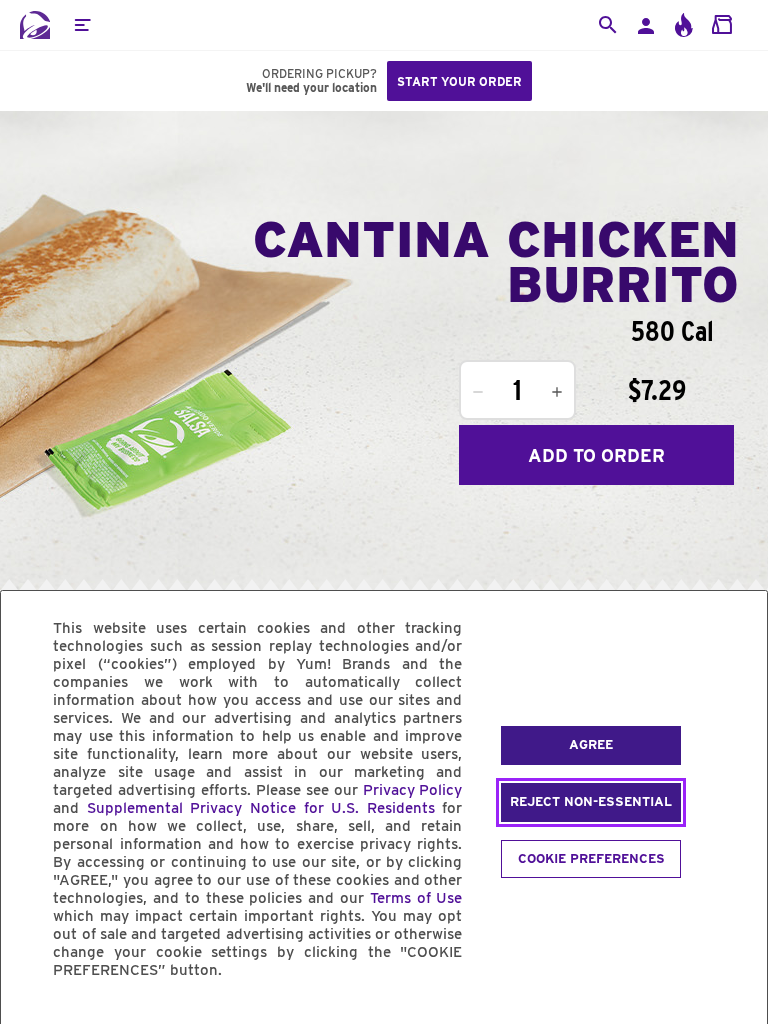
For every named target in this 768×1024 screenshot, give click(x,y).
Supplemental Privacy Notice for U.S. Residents (261, 808)
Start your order (459, 81)
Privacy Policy (413, 790)
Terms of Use (416, 898)
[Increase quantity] (557, 392)
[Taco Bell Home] (35, 25)
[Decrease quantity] (478, 392)
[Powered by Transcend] (33, 1015)
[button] (82, 25)
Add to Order (596, 455)
